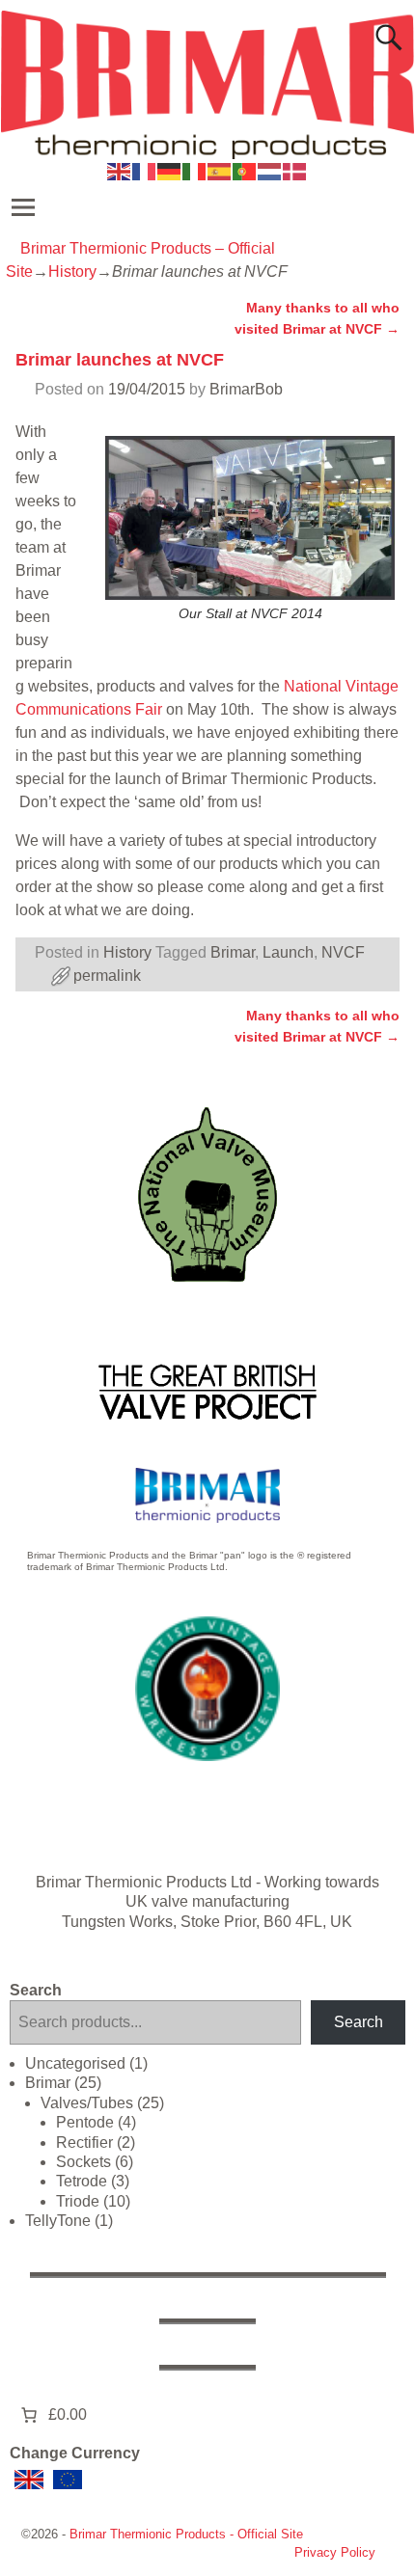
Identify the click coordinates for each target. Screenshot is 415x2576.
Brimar (233, 952)
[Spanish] (220, 170)
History (72, 271)
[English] (120, 170)
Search (36, 1990)
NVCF (343, 952)
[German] (170, 170)
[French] (145, 170)
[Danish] (295, 170)
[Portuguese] (245, 170)
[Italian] (195, 170)
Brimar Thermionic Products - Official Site (186, 2534)
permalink (107, 976)
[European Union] (68, 2480)
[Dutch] (270, 170)
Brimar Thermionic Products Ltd (144, 1882)
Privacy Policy (335, 2552)
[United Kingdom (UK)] (29, 2480)
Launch (288, 952)
